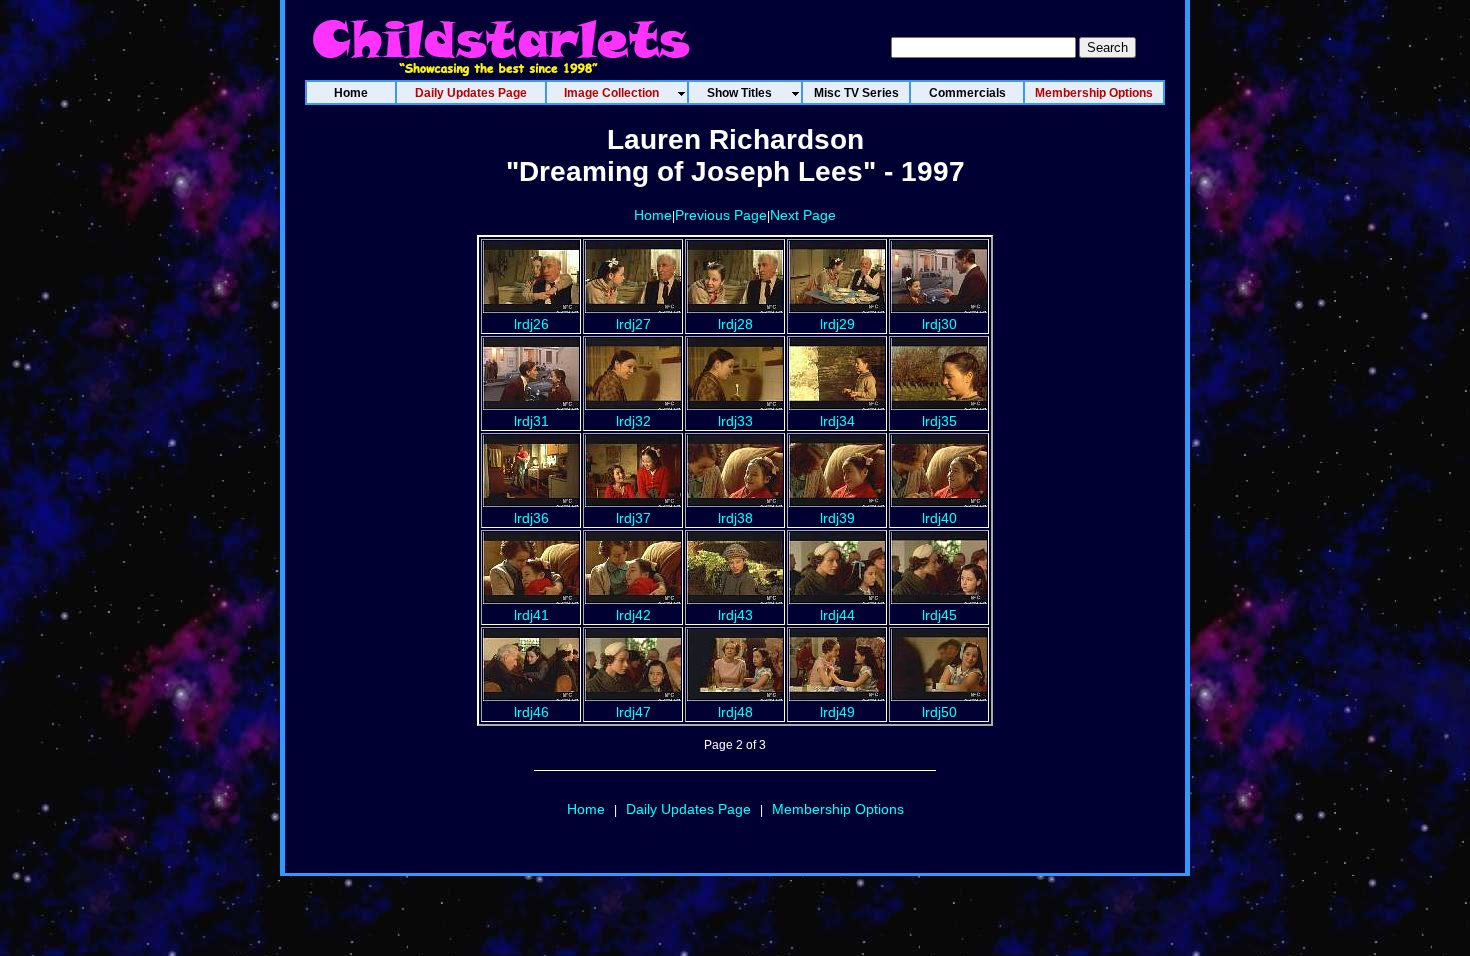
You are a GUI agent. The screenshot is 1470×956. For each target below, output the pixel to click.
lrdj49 (837, 712)
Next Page (803, 215)
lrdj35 (939, 421)
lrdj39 (837, 518)
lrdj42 (633, 615)
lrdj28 (735, 324)
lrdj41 (531, 615)
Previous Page (721, 215)
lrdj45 (939, 615)
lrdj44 (837, 615)
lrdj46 (531, 712)
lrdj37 (633, 518)
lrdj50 (939, 712)
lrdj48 (735, 712)
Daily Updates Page (688, 809)
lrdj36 (531, 518)
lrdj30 (939, 324)
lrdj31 (531, 421)
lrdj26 (531, 324)
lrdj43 (735, 615)
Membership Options (838, 809)
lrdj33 (735, 421)
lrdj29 (837, 324)
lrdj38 (735, 518)
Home (653, 215)
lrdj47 (633, 712)
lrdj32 (633, 421)
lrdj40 (939, 518)
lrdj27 (633, 324)
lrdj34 (837, 421)
